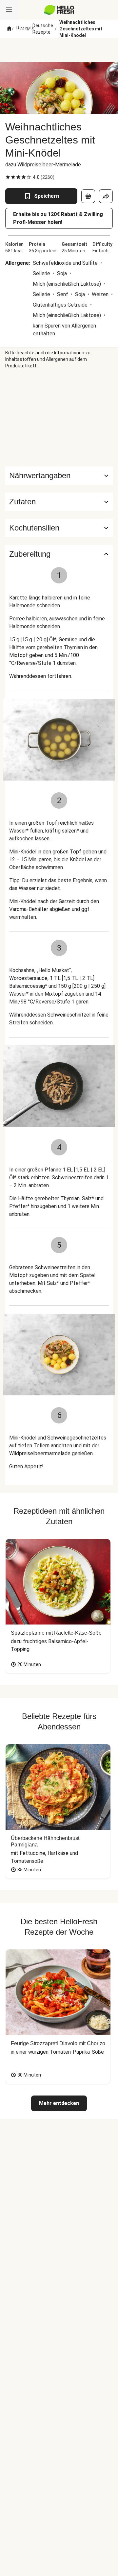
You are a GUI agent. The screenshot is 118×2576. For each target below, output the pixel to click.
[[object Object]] (88, 196)
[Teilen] (106, 196)
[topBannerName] (59, 50)
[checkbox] (8, 177)
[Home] (9, 29)
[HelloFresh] (59, 10)
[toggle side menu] (9, 10)
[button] (59, 502)
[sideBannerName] (59, 418)
